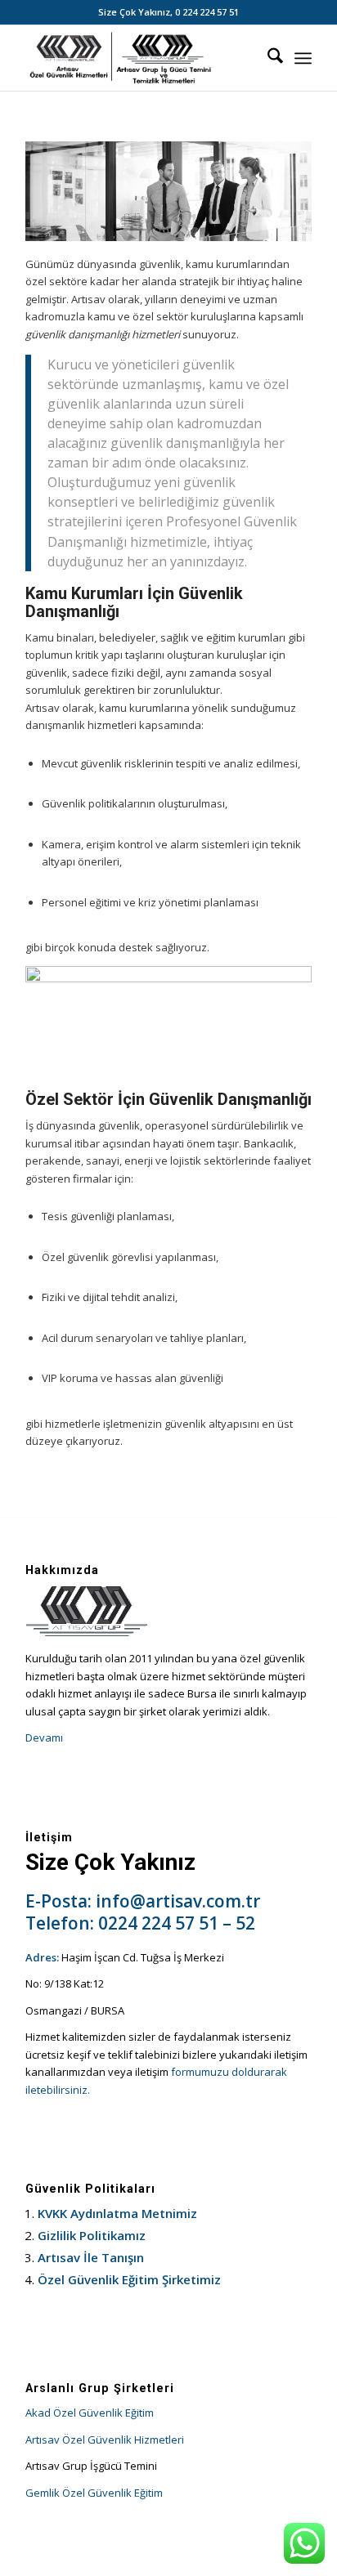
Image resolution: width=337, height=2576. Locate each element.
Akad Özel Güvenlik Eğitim (90, 2413)
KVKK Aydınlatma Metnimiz (117, 2213)
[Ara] (267, 58)
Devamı (44, 1737)
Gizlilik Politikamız (92, 2235)
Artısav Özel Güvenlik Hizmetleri (105, 2440)
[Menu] (303, 58)
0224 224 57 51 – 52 (177, 1923)
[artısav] (140, 58)
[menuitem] (267, 58)
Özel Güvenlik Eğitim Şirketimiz (129, 2279)
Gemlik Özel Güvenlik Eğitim (94, 2493)
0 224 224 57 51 (207, 12)
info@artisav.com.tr (178, 1901)
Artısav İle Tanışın (91, 2257)
